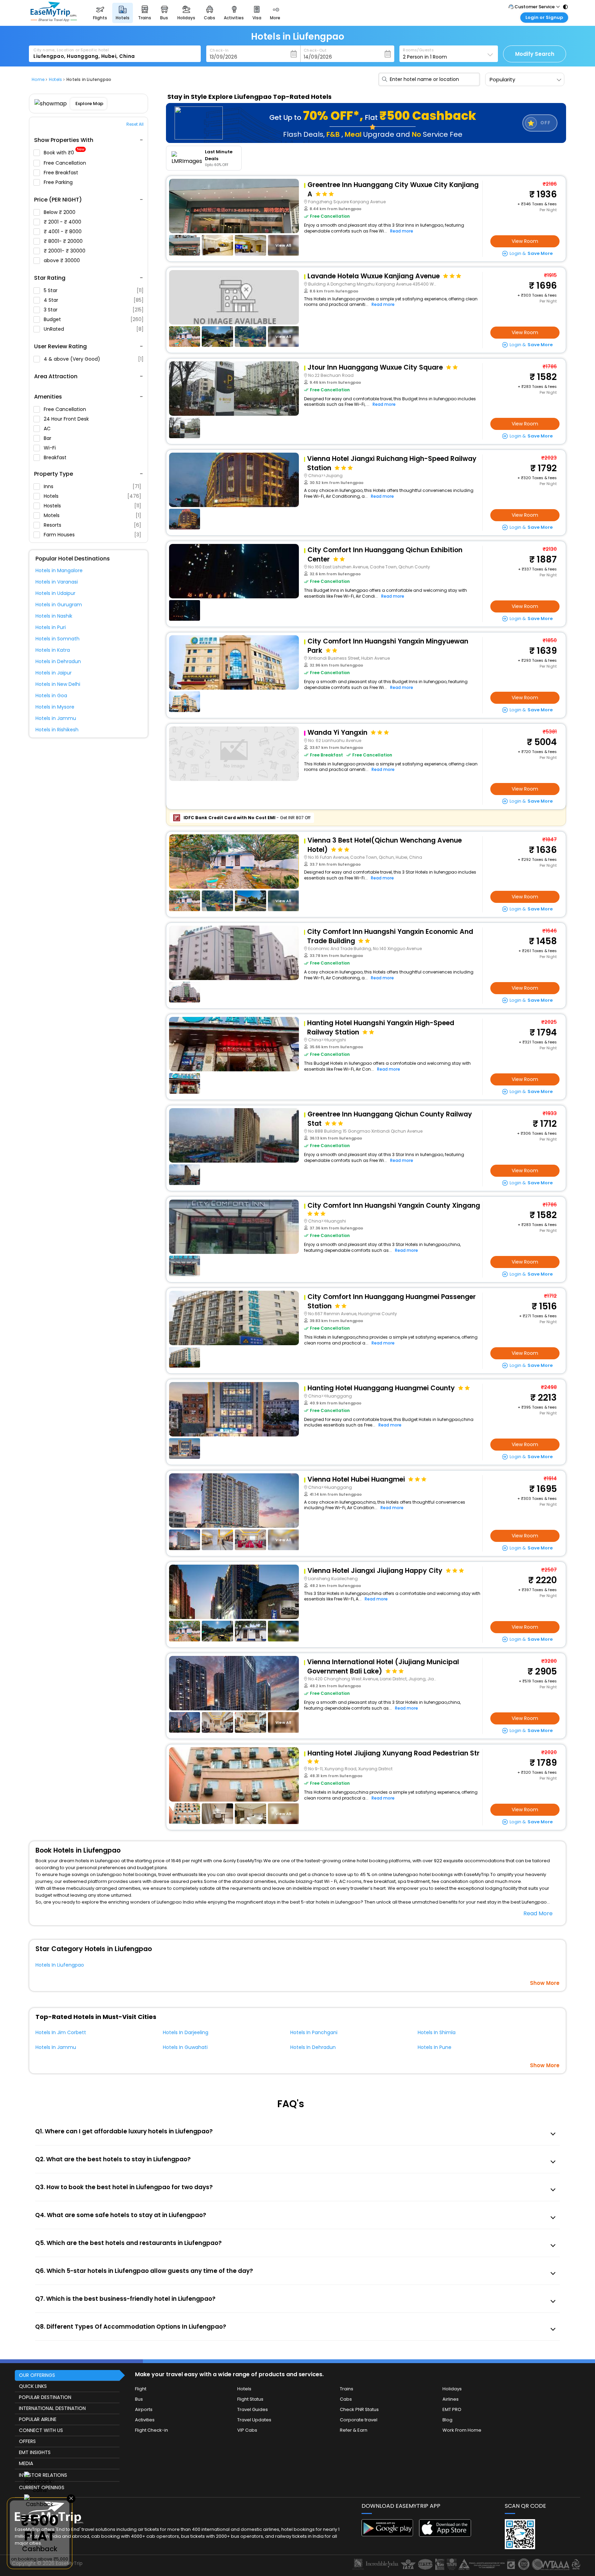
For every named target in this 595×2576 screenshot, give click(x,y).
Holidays (452, 2389)
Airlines (451, 2399)
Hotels (92, 496)
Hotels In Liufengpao (60, 1965)
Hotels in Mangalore (59, 570)
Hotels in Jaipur (54, 673)
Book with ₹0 (64, 153)
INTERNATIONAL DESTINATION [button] (52, 2408)
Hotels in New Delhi (58, 684)
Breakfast (56, 457)
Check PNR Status (359, 2409)
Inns (92, 486)
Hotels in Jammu (56, 718)
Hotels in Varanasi (57, 582)
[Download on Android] (388, 2534)
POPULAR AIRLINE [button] (38, 2419)
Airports (144, 2409)
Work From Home (462, 2430)
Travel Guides (253, 2409)
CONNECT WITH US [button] (41, 2430)
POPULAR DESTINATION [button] (45, 2397)
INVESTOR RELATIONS (43, 2475)
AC (48, 429)
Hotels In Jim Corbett (61, 2032)
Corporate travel (359, 2420)
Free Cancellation (66, 163)
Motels (92, 515)
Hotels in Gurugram (59, 605)
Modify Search (535, 54)
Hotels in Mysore (55, 707)
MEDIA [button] (26, 2463)
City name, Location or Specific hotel (71, 50)
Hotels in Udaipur (55, 593)
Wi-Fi (50, 448)
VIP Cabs (247, 2430)
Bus (139, 2399)
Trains (347, 2389)
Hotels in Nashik (54, 616)
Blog (447, 2420)
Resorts (92, 525)
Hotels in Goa (51, 695)
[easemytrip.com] (54, 20)
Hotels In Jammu (56, 2047)
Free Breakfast (62, 173)
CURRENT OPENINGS (42, 2487)
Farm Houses (92, 535)
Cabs (346, 2399)
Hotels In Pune (435, 2047)
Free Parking (59, 182)
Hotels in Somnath (58, 639)
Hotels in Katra (53, 650)
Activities (145, 2420)
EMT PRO (452, 2409)
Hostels (92, 506)
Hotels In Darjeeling (186, 2032)
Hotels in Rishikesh (57, 730)
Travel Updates (254, 2420)
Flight (141, 2389)
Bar (48, 438)
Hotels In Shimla (437, 2032)
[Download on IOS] (445, 2535)
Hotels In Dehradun (313, 2047)
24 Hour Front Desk (67, 419)
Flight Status (250, 2399)
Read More (538, 1913)
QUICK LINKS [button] (33, 2386)
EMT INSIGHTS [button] (35, 2452)
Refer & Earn (354, 2430)
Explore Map (89, 104)
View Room (525, 241)
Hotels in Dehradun (58, 661)
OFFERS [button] (27, 2441)
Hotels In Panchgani (314, 2032)
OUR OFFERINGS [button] (37, 2375)
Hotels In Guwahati (185, 2047)
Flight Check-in (152, 2430)
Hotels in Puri (51, 627)
